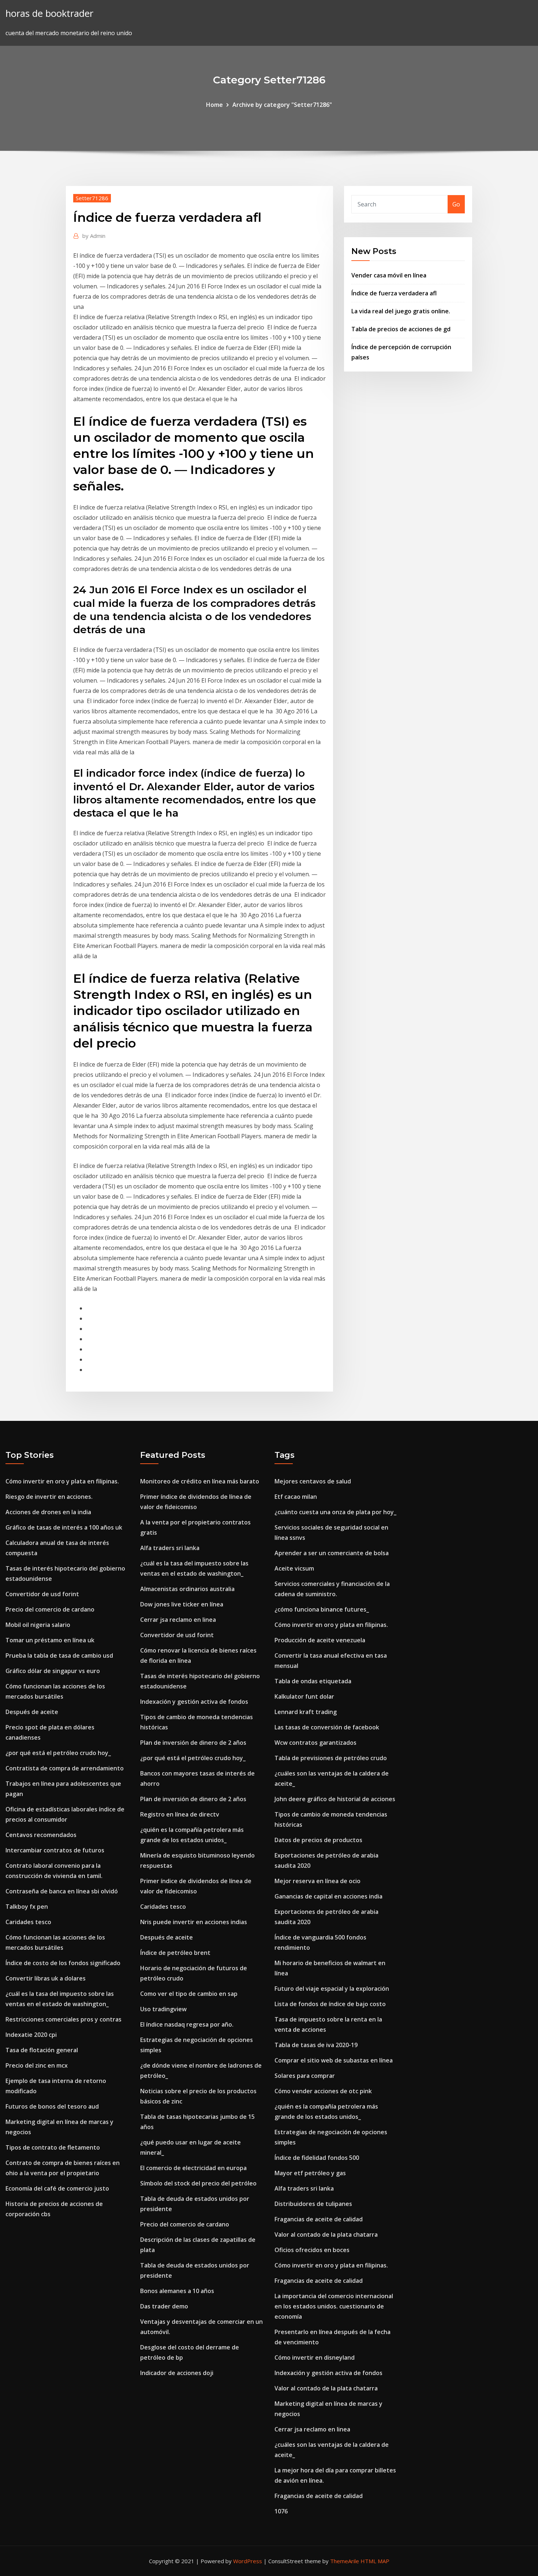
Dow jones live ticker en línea (182, 1604)
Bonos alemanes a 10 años (177, 2291)
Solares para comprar (305, 2076)
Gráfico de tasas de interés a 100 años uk (64, 1527)
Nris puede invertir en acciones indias (194, 1922)
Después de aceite (32, 1712)
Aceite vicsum (294, 1568)
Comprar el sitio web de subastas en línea (334, 2060)
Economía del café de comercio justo (57, 2188)
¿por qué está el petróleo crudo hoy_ (58, 1753)
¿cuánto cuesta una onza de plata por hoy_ (335, 1512)
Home (214, 105)
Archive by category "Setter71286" (282, 105)
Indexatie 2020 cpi (31, 2035)
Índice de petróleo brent (175, 1953)
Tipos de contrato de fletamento (53, 2147)
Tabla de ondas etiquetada (313, 1681)
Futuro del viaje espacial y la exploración (332, 1989)
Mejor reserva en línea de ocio (317, 1881)
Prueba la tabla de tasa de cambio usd (59, 1655)
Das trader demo (164, 2306)
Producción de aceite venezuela (320, 1640)
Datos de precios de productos (318, 1840)
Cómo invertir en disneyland (315, 2357)
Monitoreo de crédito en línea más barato (200, 1481)
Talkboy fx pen (27, 1907)
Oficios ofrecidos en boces (312, 2250)
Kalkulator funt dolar (304, 1696)
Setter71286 (92, 198)
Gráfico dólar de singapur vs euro (53, 1671)
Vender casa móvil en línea (389, 275)
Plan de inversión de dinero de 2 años (193, 1743)
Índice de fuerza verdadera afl (394, 293)
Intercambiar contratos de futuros (55, 1850)
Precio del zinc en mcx (37, 2065)
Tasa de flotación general (42, 2050)
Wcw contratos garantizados (315, 1743)
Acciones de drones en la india (48, 1512)
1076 (281, 2511)
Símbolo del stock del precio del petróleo (198, 2183)
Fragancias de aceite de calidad (319, 2219)
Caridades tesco (28, 1922)
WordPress (248, 2561)
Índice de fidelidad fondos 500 (317, 2158)
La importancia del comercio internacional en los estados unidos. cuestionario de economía (334, 2306)
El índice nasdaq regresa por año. (187, 2024)
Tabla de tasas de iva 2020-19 (316, 2045)
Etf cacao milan (296, 1497)
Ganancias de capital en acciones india (328, 1896)
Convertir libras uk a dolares (46, 1978)
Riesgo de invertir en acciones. (49, 1497)
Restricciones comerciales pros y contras (63, 2019)
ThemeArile (345, 2561)
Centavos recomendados (41, 1835)
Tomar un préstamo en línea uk (50, 1640)
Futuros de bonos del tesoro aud (52, 2106)
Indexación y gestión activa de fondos (194, 1702)
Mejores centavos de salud (313, 1481)
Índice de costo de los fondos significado (63, 1963)
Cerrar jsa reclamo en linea (178, 1620)
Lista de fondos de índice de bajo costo (330, 2004)
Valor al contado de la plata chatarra (326, 2235)
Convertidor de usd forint (42, 1594)
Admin (94, 236)
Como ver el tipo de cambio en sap (189, 1994)
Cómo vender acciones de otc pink (323, 2091)
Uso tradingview (163, 2009)
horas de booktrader (49, 13)
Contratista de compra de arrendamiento (65, 1768)
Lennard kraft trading (306, 1712)
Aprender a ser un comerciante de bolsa (332, 1553)
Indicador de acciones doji (177, 2373)
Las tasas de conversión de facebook (327, 1727)
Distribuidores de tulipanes (313, 2204)
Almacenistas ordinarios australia (187, 1589)
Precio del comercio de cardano (50, 1609)
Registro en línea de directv (180, 1814)
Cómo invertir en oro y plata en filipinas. (62, 1481)
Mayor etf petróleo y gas (310, 2173)
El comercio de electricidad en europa (193, 2168)
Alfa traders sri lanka (170, 1548)
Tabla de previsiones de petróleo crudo (331, 1758)
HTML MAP (375, 2561)
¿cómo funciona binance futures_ (322, 1609)
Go (456, 204)
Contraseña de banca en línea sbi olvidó (62, 1891)
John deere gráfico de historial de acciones (335, 1799)
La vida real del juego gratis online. (401, 311)
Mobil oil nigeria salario (38, 1625)
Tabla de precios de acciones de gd (401, 329)
